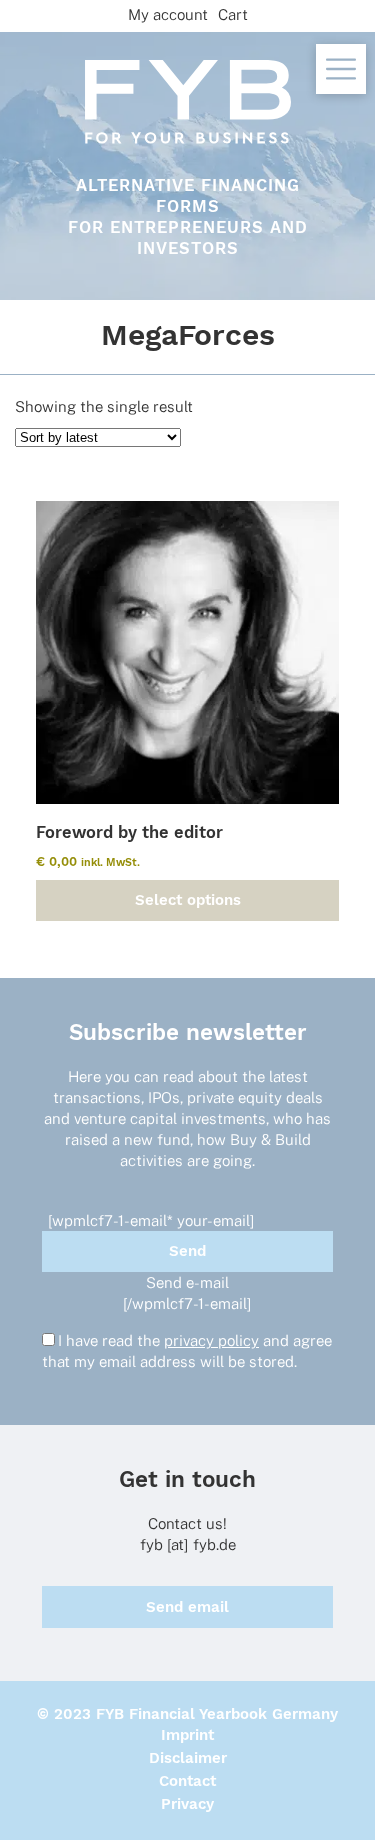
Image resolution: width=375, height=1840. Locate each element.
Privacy (187, 1804)
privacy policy (211, 1340)
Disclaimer (188, 1758)
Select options (188, 900)
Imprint (187, 1735)
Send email (187, 1607)
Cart (233, 14)
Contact (187, 1781)
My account (168, 14)
